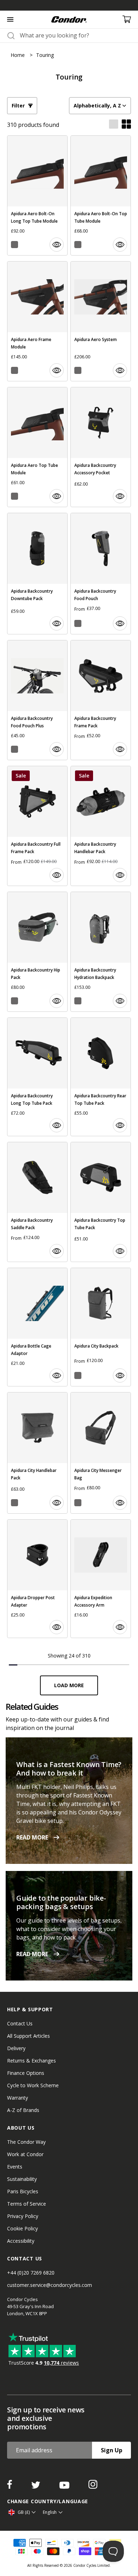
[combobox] (75, 35)
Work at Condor (25, 2154)
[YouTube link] (65, 2487)
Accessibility (21, 2241)
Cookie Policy (22, 2228)
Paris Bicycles (23, 2191)
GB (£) (24, 2512)
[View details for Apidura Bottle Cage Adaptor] (37, 1327)
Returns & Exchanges (31, 2061)
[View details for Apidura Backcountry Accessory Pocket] (101, 447)
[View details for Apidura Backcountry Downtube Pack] (37, 574)
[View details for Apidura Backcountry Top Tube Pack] (101, 1202)
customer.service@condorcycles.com (50, 2285)
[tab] (69, 5)
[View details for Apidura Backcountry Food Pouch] (101, 574)
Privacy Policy (23, 2216)
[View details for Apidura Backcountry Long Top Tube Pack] (37, 1077)
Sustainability (22, 2179)
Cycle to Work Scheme (33, 2085)
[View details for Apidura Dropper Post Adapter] (37, 1579)
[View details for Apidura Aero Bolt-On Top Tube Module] (101, 195)
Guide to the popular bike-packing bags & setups (61, 1902)
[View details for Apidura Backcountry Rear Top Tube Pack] (101, 1077)
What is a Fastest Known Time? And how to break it (69, 1769)
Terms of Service (27, 2204)
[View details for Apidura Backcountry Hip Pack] (37, 952)
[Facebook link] (10, 2487)
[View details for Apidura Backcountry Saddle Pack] (37, 1202)
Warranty (18, 2098)
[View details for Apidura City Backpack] (101, 1327)
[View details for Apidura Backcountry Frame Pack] (101, 700)
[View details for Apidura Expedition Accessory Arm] (101, 1579)
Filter (18, 105)
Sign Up (112, 2450)
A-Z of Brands (23, 2110)
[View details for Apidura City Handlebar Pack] (37, 1453)
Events (15, 2167)
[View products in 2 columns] (126, 125)
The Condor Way (26, 2142)
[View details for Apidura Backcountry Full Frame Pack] (37, 826)
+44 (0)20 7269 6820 (31, 2273)
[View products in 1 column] (114, 125)
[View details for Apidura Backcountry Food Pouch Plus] (37, 700)
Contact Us (20, 2023)
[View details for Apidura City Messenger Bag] (101, 1453)
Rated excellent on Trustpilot (73, 5)
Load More (69, 1685)
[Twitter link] (36, 2487)
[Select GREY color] (15, 245)
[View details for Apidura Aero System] (101, 321)
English (50, 2512)
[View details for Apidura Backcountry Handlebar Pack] (101, 826)
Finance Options (26, 2073)
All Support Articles (28, 2036)
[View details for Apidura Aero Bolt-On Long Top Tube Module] (37, 195)
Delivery (16, 2048)
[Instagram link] (93, 2487)
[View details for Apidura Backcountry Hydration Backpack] (101, 952)
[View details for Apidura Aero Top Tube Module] (37, 447)
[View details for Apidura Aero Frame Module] (37, 321)
